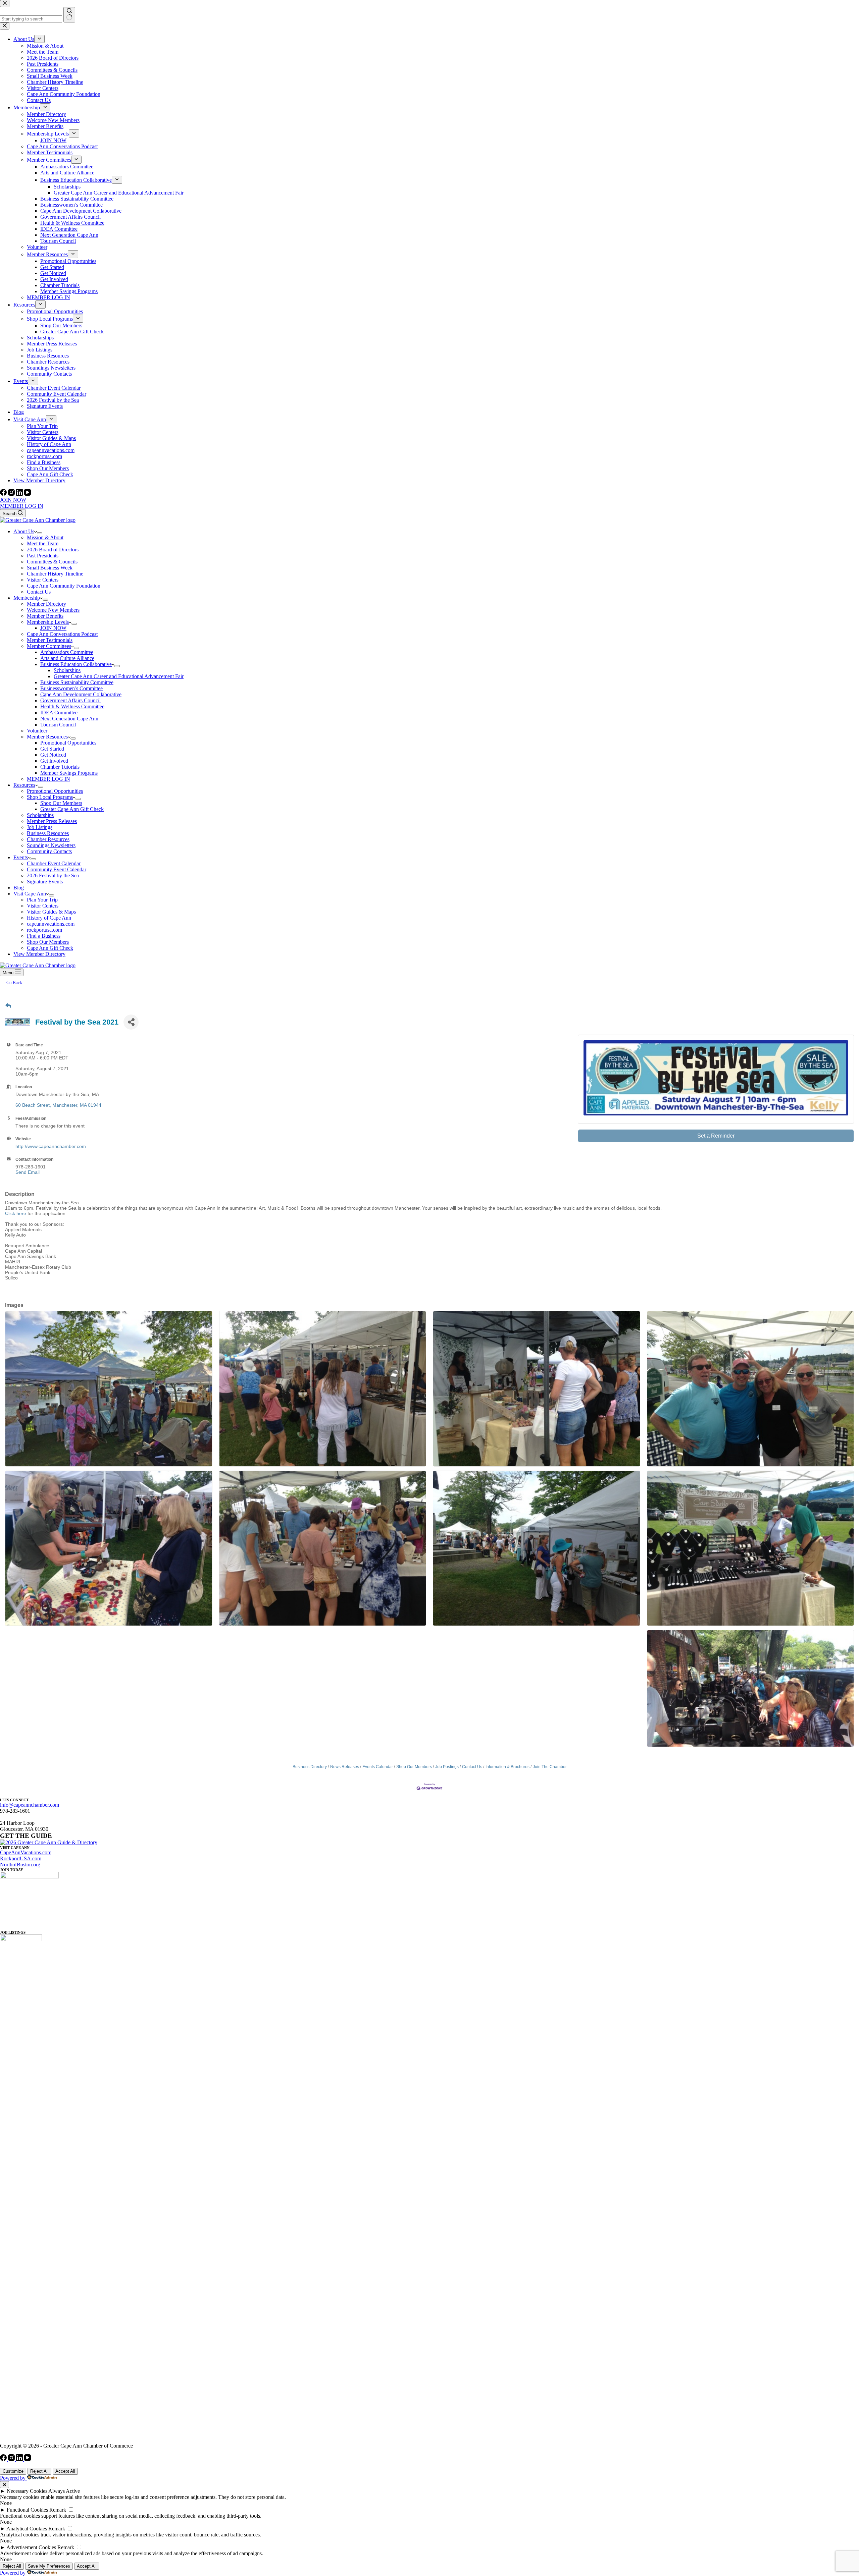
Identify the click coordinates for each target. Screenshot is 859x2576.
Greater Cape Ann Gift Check (72, 809)
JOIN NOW (13, 500)
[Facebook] (4, 494)
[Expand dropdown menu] (40, 533)
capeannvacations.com (51, 924)
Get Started (52, 749)
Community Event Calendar (57, 869)
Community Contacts (49, 851)
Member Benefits (45, 616)
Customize (13, 2471)
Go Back (14, 982)
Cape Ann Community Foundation (64, 586)
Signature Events (45, 882)
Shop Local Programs (50, 797)
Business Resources (48, 833)
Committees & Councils (52, 562)
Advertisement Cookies (31, 2547)
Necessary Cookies (27, 2491)
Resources (24, 785)
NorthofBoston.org (20, 1865)
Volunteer (37, 731)
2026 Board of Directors (53, 550)
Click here (16, 1213)
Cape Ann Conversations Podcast (62, 634)
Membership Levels (48, 622)
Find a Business (44, 936)
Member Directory (46, 604)
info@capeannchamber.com (30, 1805)
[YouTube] (28, 494)
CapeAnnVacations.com (26, 1852)
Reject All (39, 2471)
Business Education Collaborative (76, 664)
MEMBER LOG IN (22, 506)
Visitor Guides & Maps (51, 912)
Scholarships (67, 670)
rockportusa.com (44, 930)
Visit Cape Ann (30, 894)
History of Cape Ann (49, 918)
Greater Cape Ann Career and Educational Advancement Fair (119, 676)
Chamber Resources (48, 839)
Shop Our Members (61, 803)
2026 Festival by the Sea (53, 875)
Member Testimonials (50, 640)
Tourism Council (58, 725)
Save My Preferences (49, 2566)
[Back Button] (8, 1006)
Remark (58, 2510)
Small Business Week (50, 568)
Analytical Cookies (27, 2529)
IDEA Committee (59, 712)
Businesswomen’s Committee (71, 688)
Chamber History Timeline (55, 574)
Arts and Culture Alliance (67, 658)
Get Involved (54, 761)
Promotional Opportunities (68, 743)
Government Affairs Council (70, 700)
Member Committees (49, 646)
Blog (19, 888)
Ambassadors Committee (67, 652)
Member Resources (47, 737)
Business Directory (310, 1767)
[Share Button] (131, 1022)
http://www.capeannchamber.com (51, 1146)
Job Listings (40, 827)
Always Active (64, 2491)
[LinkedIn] (20, 494)
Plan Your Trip (42, 900)
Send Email (28, 1172)
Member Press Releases (52, 821)
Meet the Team (43, 543)
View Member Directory (39, 954)
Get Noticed (53, 755)
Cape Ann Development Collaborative (81, 694)
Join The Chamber (550, 1767)
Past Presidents (43, 556)
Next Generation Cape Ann (69, 719)
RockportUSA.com (21, 1858)
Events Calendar (378, 1767)
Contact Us (39, 592)
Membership (27, 598)
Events (21, 857)
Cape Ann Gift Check (50, 948)
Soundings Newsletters (51, 845)
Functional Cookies (27, 2510)
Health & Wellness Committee (72, 706)
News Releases (345, 1767)
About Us (24, 531)
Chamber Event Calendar (54, 863)
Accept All (65, 2471)
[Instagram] (12, 494)
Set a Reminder (716, 1136)
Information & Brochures (508, 1767)
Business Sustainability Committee (77, 682)
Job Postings (447, 1767)
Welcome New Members (53, 610)
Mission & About (45, 537)
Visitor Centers (43, 580)
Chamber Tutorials (60, 767)
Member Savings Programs (69, 773)
